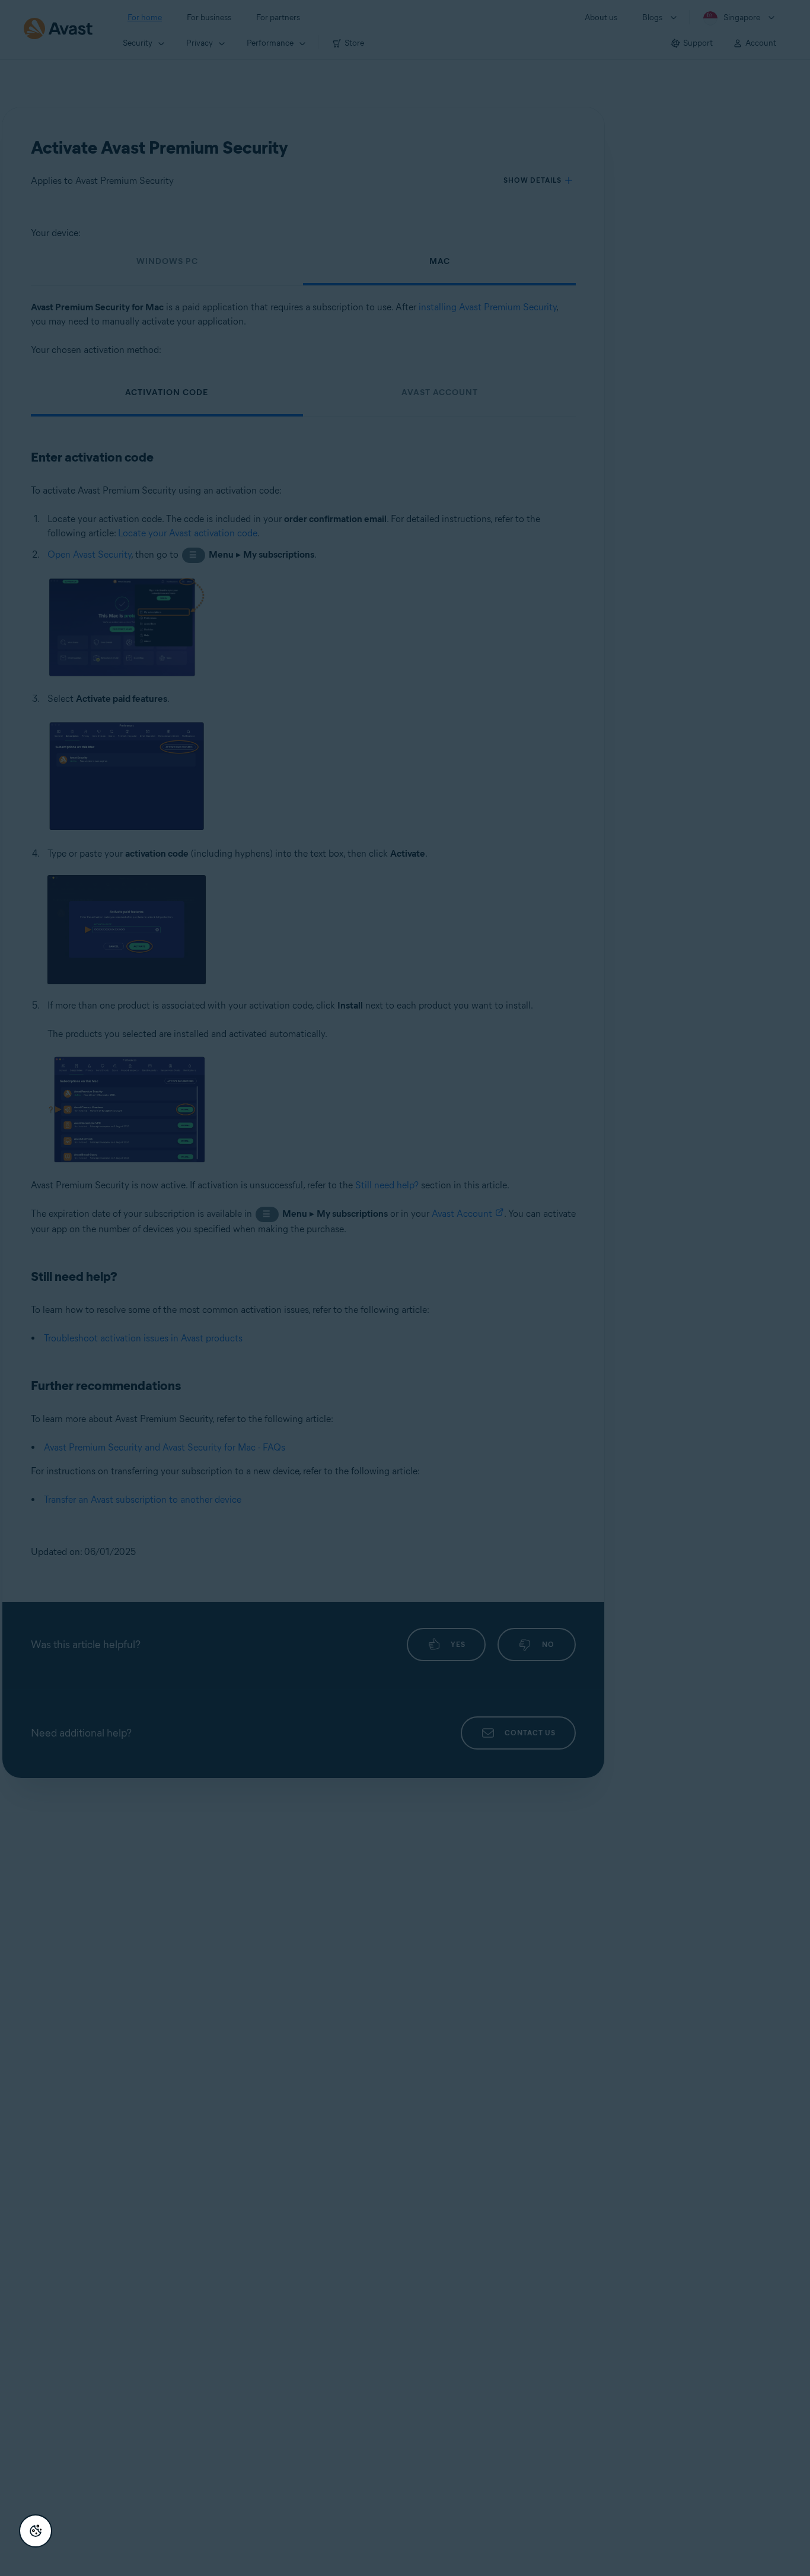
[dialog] (405, 1288)
